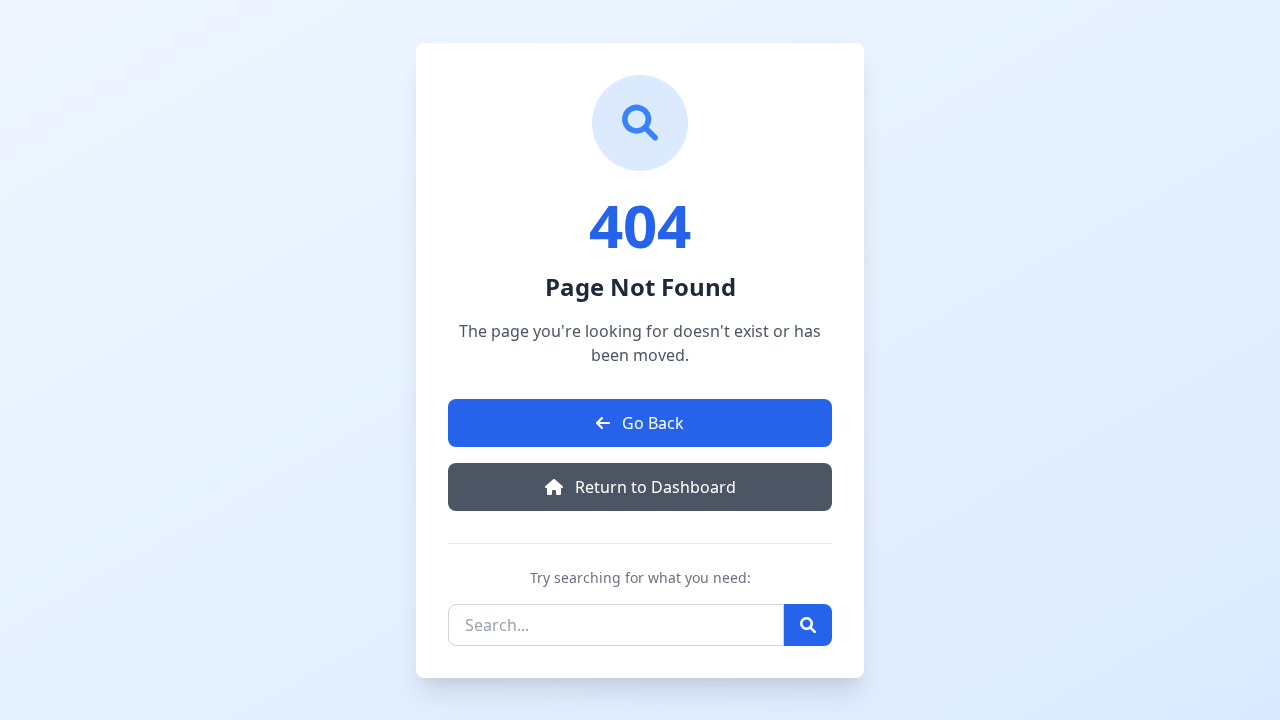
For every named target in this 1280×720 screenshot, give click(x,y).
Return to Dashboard (653, 487)
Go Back (651, 423)
